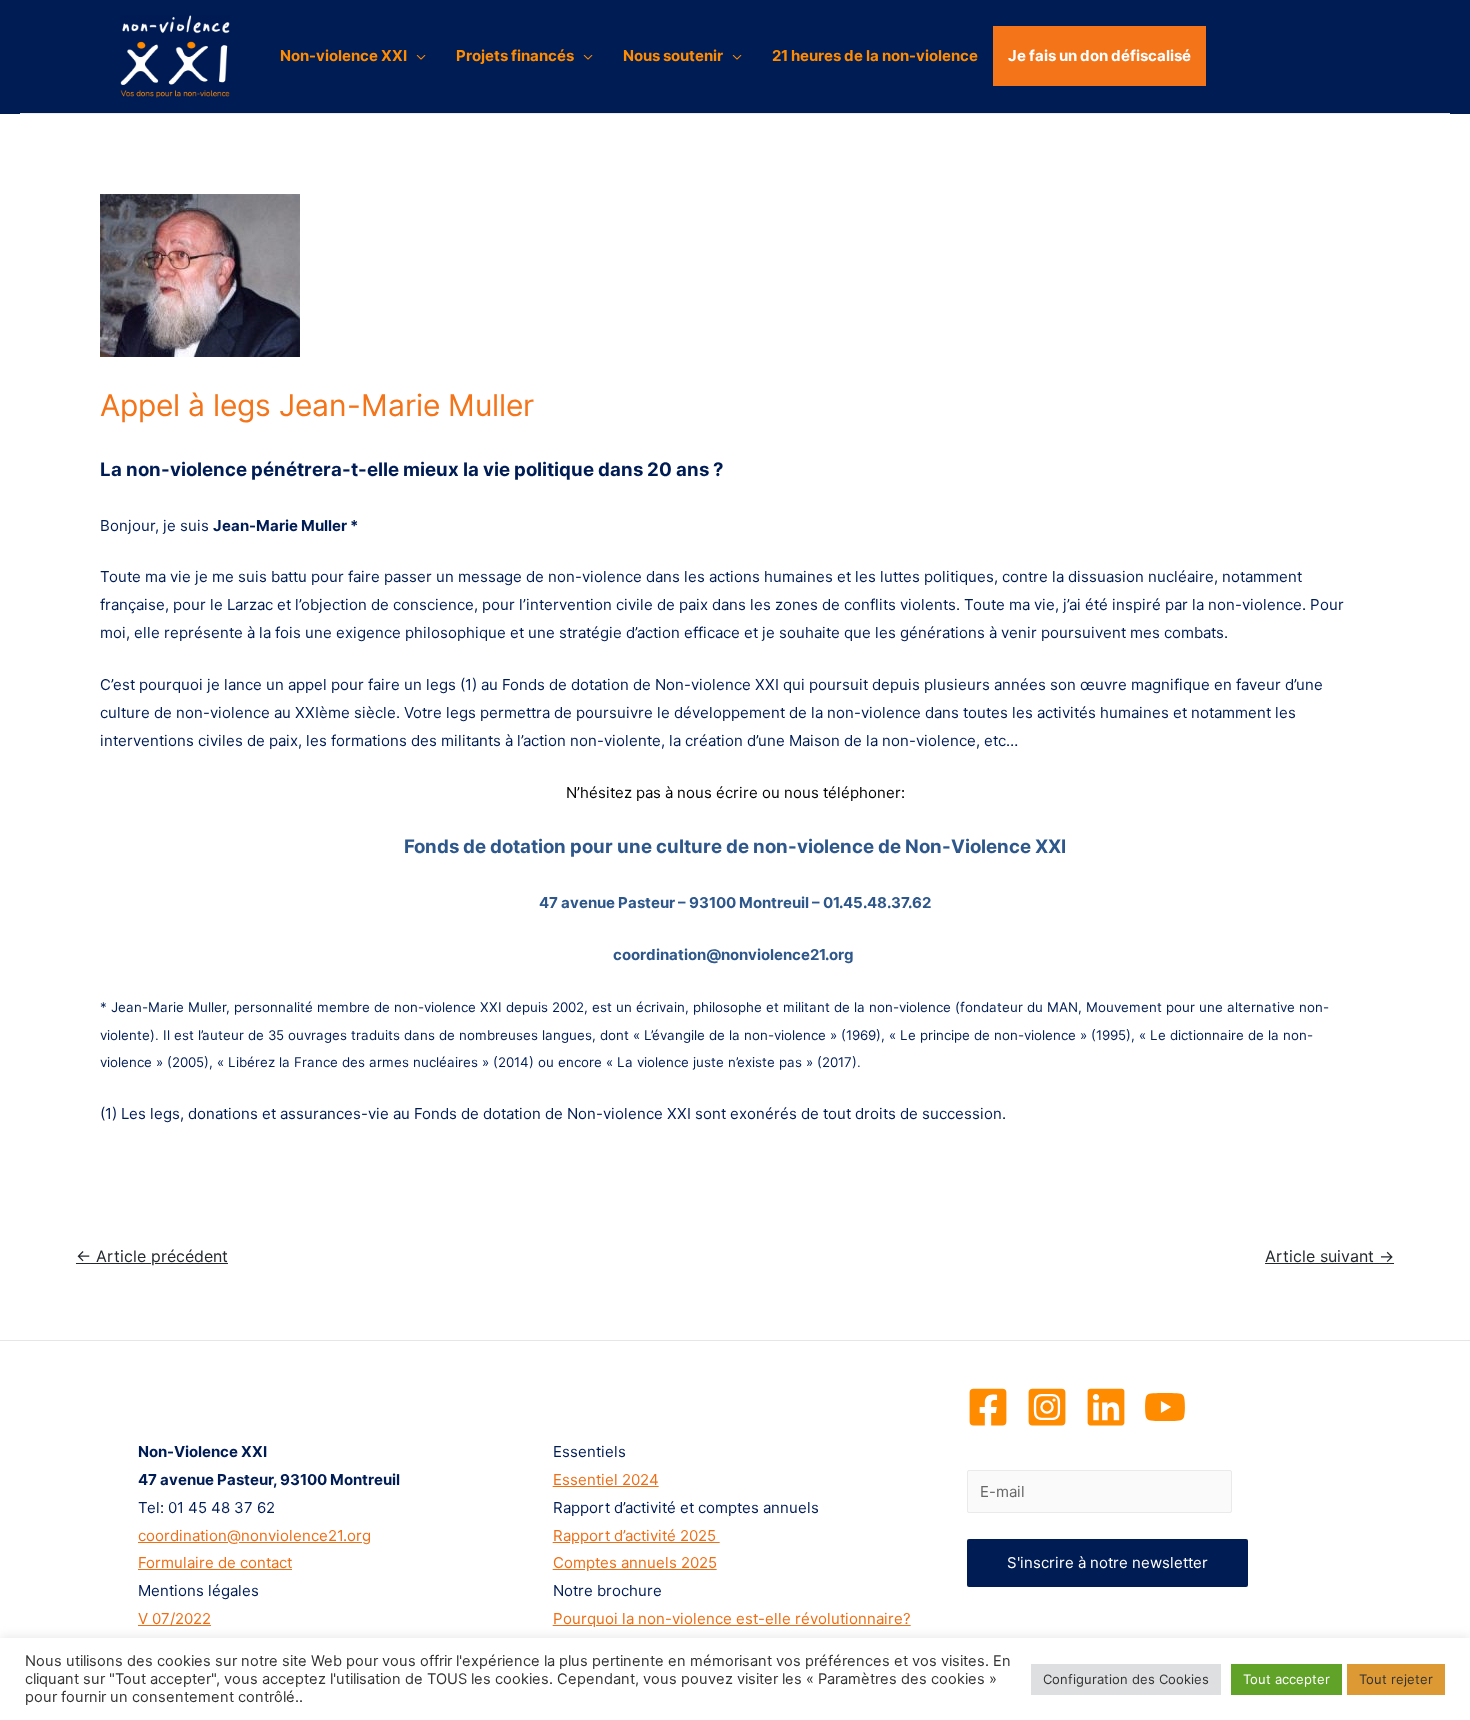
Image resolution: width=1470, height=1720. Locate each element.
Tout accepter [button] (1286, 1679)
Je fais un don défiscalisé (1099, 55)
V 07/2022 (174, 1618)
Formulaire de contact (215, 1562)
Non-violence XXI (343, 55)
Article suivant (1329, 1256)
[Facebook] (988, 1407)
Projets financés (515, 55)
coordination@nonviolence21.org (254, 1535)
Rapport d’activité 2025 (636, 1535)
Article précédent (152, 1256)
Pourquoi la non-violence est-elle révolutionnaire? (732, 1618)
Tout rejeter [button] (1396, 1679)
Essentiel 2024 (606, 1479)
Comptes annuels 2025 (635, 1562)
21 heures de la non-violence (875, 55)
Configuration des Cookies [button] (1126, 1679)
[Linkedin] (1106, 1407)
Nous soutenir (673, 55)
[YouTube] (1165, 1407)
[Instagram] (1047, 1407)
